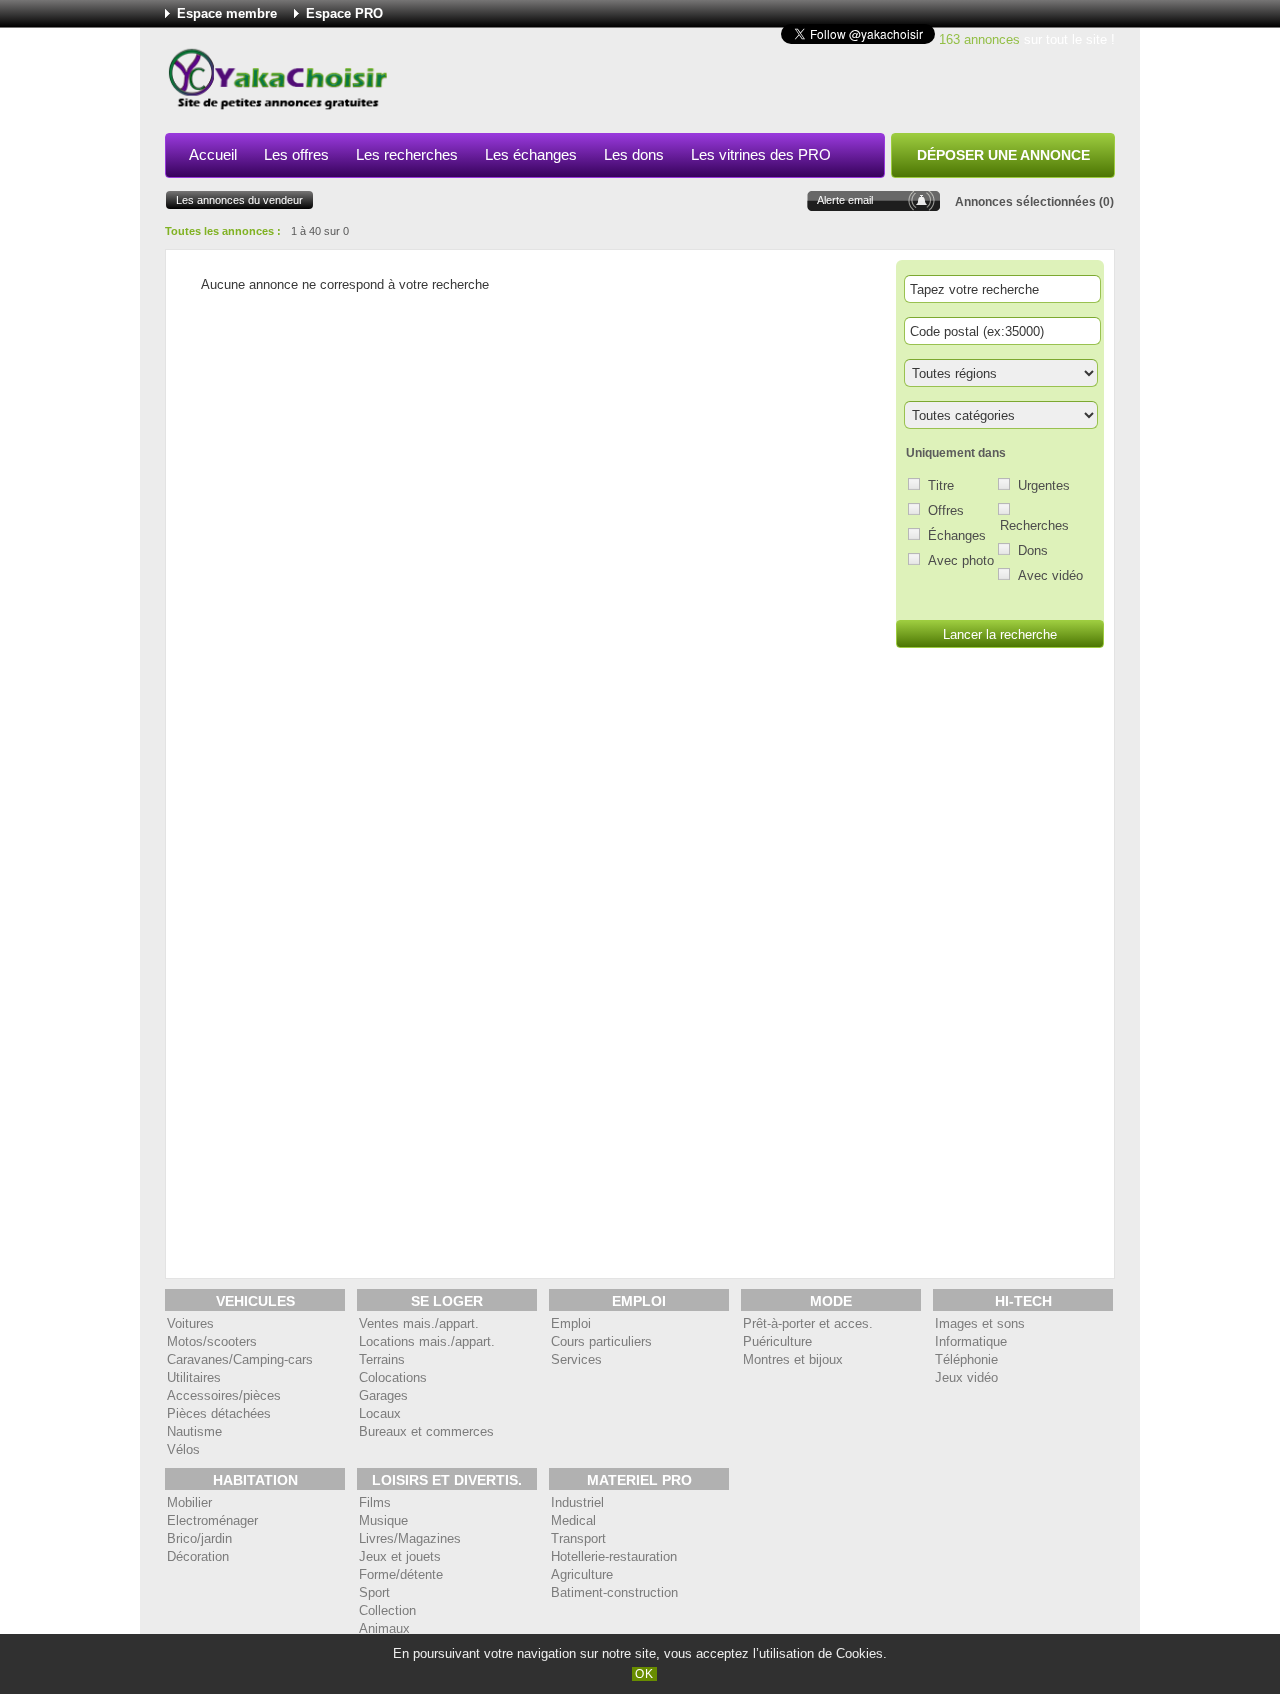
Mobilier (189, 1502)
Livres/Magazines (410, 1538)
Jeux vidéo (966, 1377)
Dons (1033, 550)
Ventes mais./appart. (419, 1323)
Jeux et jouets (400, 1556)
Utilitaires (194, 1377)
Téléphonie (966, 1359)
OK (644, 1674)
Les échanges (531, 154)
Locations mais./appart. (427, 1341)
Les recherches (407, 154)
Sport (374, 1592)
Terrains (382, 1359)
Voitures (190, 1323)
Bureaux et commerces (426, 1431)
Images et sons (980, 1323)
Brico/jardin (199, 1538)
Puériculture (777, 1341)
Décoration (198, 1556)
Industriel (577, 1502)
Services (576, 1359)
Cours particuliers (601, 1341)
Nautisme (194, 1431)
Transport (578, 1538)
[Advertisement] (751, 84)
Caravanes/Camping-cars (240, 1359)
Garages (383, 1395)
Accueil (213, 154)
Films (375, 1502)
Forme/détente (401, 1574)
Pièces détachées (219, 1413)
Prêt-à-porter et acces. (808, 1323)
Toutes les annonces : (223, 231)
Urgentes (1044, 485)
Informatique (971, 1341)
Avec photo (961, 560)
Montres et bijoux (793, 1359)
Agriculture (582, 1574)
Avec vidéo (1050, 575)
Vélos (183, 1449)
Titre (941, 485)
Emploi (571, 1323)
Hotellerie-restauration (614, 1556)
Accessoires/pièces (224, 1395)
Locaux (380, 1413)
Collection (387, 1610)
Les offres (296, 154)
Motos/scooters (212, 1341)
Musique (383, 1520)
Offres (946, 510)
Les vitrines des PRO (761, 154)
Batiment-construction (614, 1592)
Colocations (393, 1377)
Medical (573, 1520)
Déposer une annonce (1003, 155)
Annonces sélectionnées (1025, 202)
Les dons (634, 154)
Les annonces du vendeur (239, 200)
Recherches (1034, 525)
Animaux (384, 1628)
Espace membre (227, 13)
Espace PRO (344, 13)
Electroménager (212, 1520)
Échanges (957, 535)
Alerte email (845, 200)
